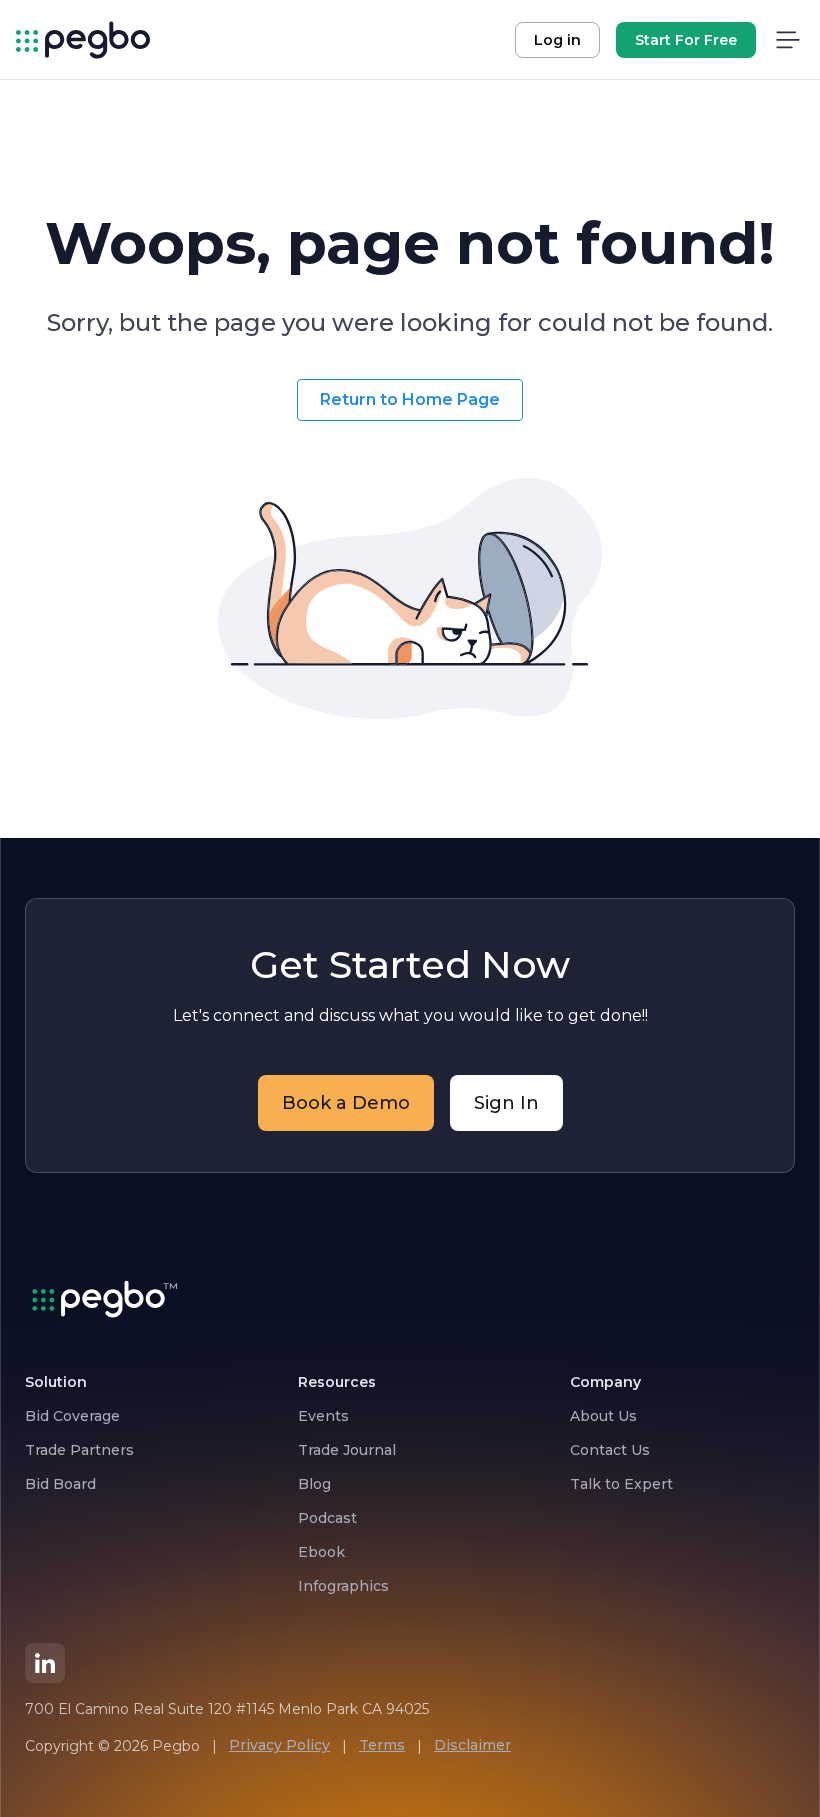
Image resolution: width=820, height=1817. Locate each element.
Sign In (506, 1103)
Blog (314, 1484)
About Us (603, 1416)
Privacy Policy (279, 1745)
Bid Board (60, 1484)
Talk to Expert (621, 1484)
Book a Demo (346, 1103)
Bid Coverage (72, 1416)
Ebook (321, 1552)
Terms (382, 1745)
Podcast (327, 1518)
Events (323, 1416)
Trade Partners (79, 1450)
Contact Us (610, 1450)
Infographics (343, 1586)
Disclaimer (472, 1745)
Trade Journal (347, 1450)
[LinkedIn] (45, 1663)
